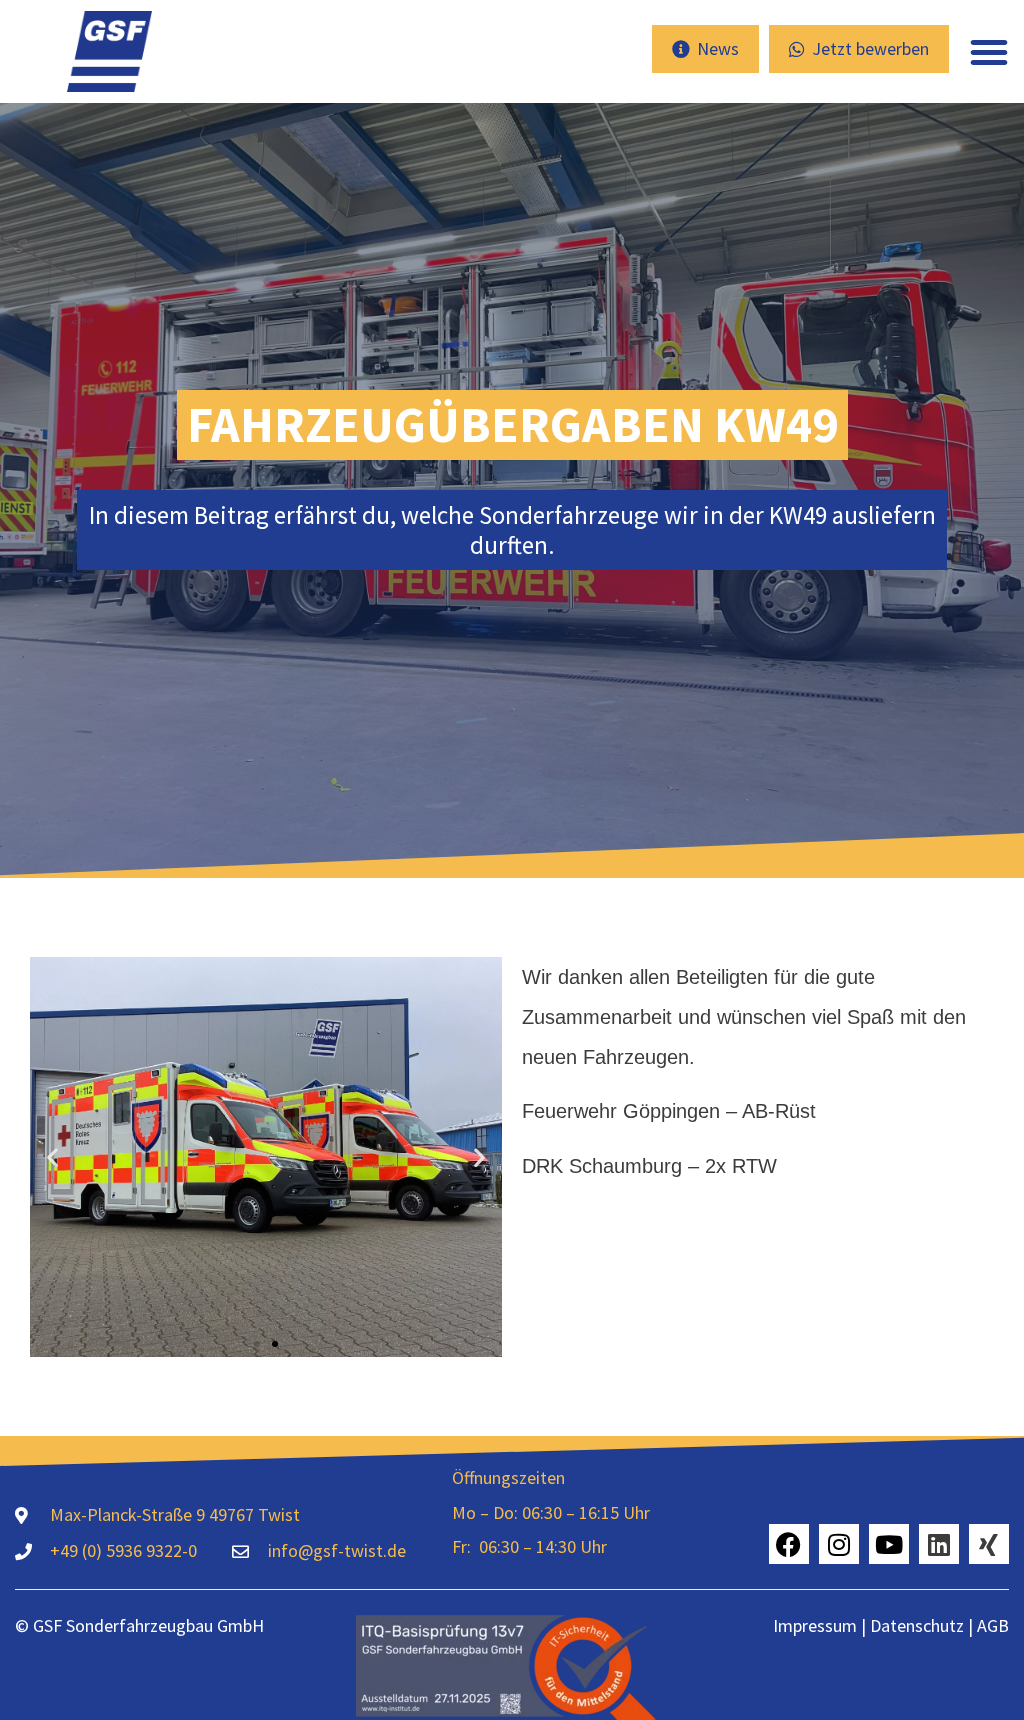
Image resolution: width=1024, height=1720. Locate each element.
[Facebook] (789, 1544)
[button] (989, 52)
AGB (993, 1625)
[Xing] (989, 1544)
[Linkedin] (939, 1544)
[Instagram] (839, 1544)
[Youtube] (889, 1544)
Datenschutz (915, 1625)
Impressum (815, 1625)
